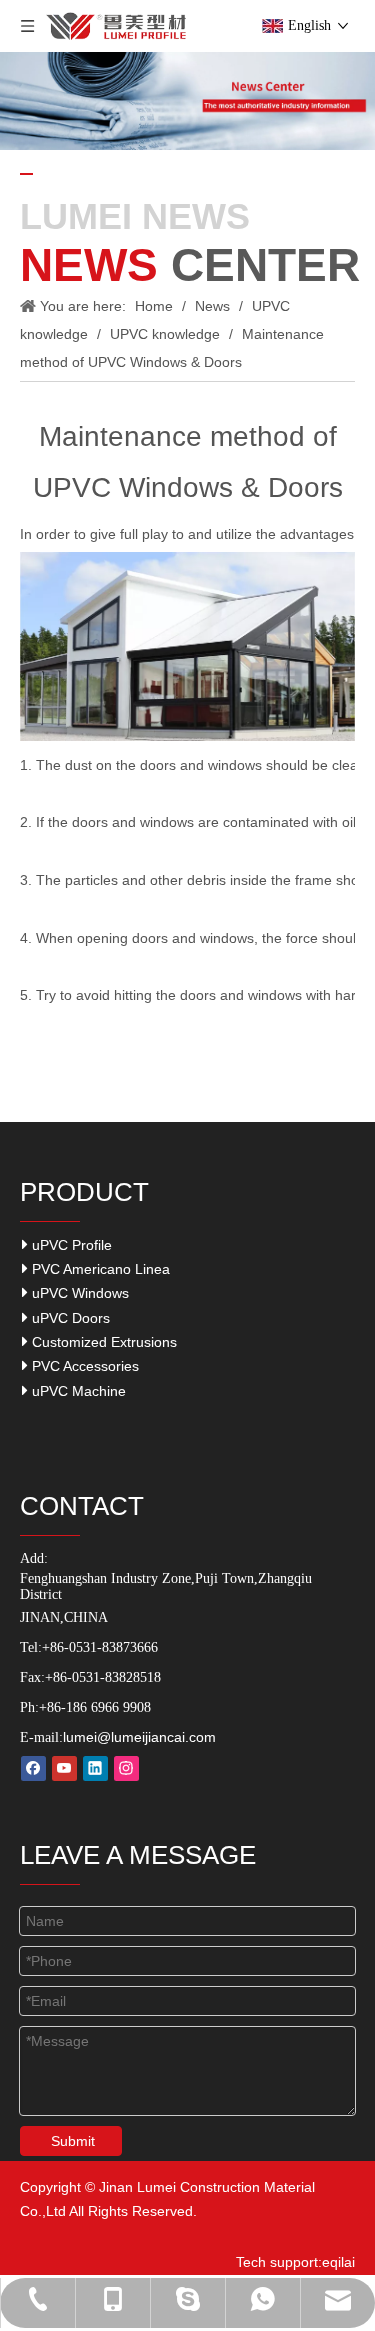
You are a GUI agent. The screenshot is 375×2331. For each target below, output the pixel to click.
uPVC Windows (78, 1293)
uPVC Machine (77, 1391)
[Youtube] (64, 1768)
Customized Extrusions (102, 1342)
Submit (73, 2141)
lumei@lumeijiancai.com (139, 1737)
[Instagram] (126, 1768)
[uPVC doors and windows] (187, 736)
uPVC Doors (69, 1318)
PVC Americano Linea (99, 1269)
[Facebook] (33, 1768)
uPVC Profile (70, 1245)
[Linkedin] (95, 1768)
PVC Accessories (83, 1366)
